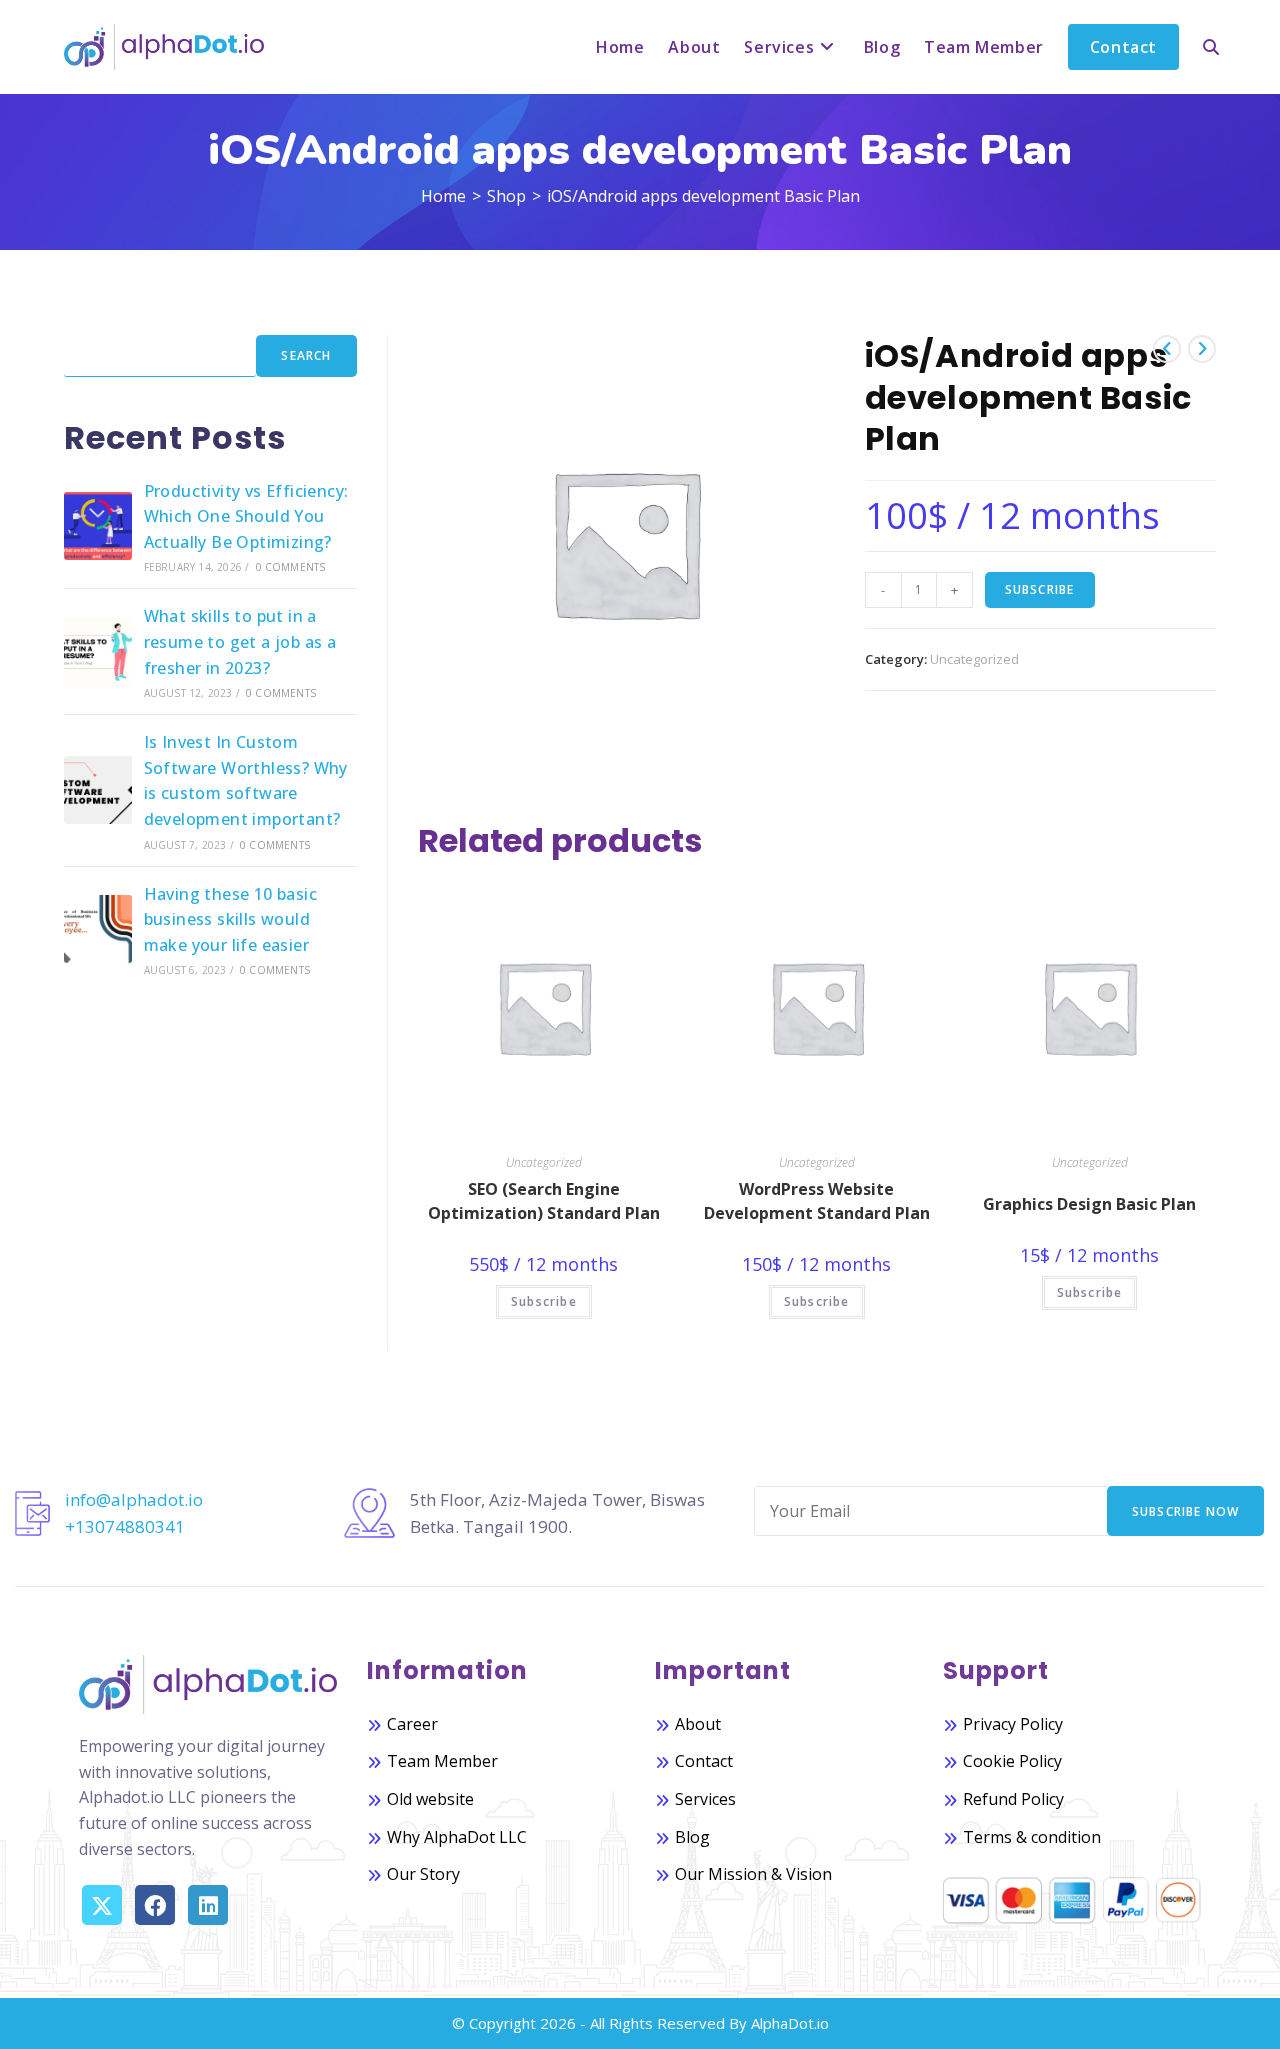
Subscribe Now (1186, 1511)
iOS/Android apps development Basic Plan (703, 196)
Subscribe (1040, 589)
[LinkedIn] (208, 1905)
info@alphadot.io (134, 1499)
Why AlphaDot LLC (457, 1837)
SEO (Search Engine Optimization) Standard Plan (544, 1201)
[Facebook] (155, 1905)
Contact (704, 1761)
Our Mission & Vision (753, 1874)
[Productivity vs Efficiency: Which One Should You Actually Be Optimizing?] (98, 526)
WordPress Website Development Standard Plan (817, 1201)
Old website (430, 1799)
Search (306, 355)
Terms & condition (1032, 1837)
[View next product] (1202, 349)
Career (412, 1724)
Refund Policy (1013, 1799)
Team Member (442, 1761)
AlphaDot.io (790, 2023)
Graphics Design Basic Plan (1089, 1204)
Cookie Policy (1012, 1761)
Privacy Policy (1013, 1724)
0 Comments (291, 567)
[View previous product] (1167, 349)
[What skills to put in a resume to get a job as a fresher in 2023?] (98, 652)
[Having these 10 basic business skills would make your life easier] (98, 929)
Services (705, 1799)
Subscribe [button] (544, 1301)
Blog (692, 1837)
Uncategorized (974, 659)
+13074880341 (125, 1526)
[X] (102, 1905)
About (698, 1724)
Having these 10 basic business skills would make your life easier (230, 919)
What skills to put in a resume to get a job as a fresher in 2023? (240, 641)
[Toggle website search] (1211, 47)
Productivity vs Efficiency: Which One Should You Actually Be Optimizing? (246, 516)
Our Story (423, 1874)
